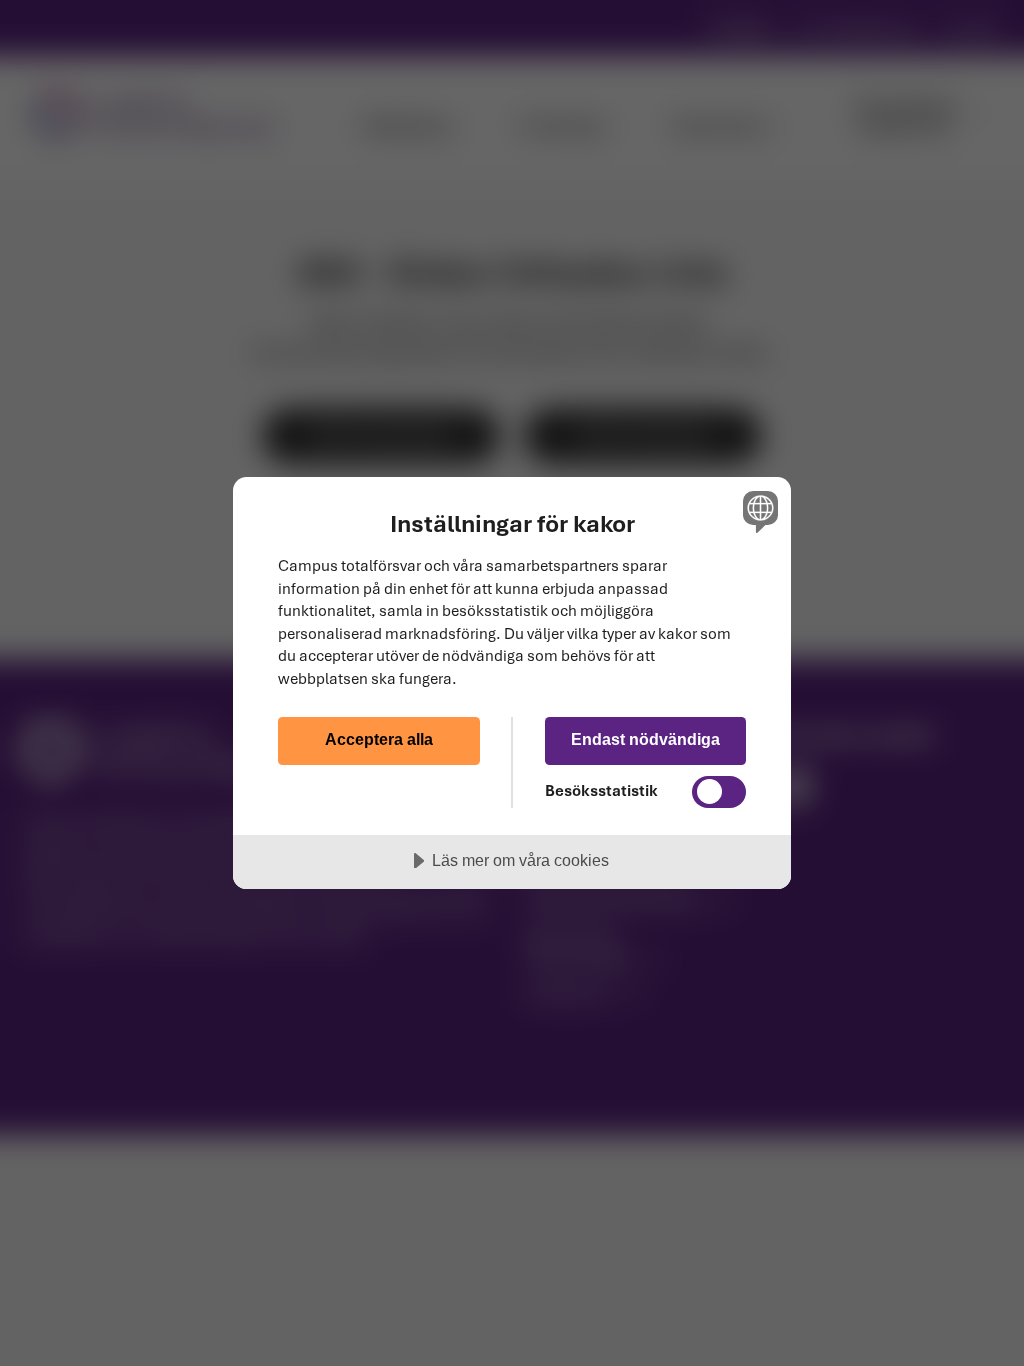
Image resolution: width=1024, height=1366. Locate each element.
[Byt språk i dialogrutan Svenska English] (758, 511)
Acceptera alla (379, 739)
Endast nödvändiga (645, 739)
